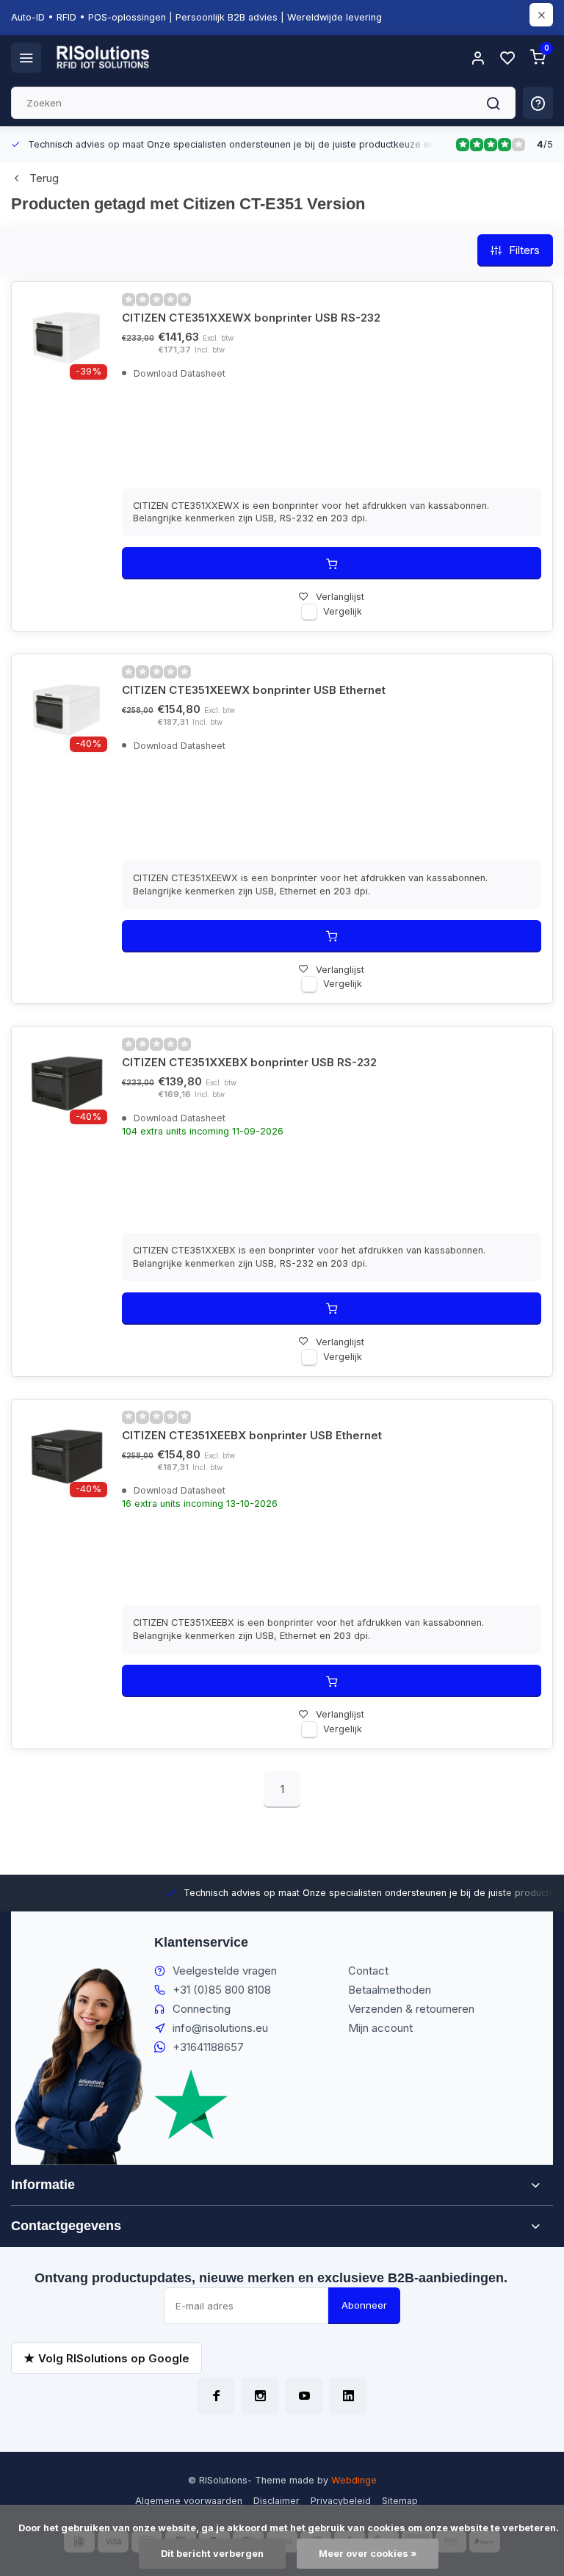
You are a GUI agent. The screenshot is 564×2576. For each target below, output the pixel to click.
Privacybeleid (341, 2501)
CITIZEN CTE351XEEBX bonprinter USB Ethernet (252, 1435)
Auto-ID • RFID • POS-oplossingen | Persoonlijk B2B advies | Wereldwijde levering (196, 17)
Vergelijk (343, 611)
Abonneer (364, 2305)
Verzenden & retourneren (411, 2009)
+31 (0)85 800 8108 (222, 1990)
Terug (44, 178)
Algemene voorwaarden (189, 2501)
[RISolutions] (104, 57)
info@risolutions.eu (220, 2028)
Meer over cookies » (368, 2554)
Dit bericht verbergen (212, 2554)
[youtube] (304, 2396)
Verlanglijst (340, 597)
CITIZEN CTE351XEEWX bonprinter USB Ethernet (254, 690)
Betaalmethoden (390, 1990)
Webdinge (354, 2480)
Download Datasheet (178, 373)
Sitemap (400, 2501)
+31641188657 (208, 2047)
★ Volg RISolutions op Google (106, 2358)
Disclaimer (276, 2501)
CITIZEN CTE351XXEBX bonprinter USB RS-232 (249, 1062)
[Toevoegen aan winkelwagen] (332, 563)
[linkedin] (348, 2396)
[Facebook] (216, 2396)
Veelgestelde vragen (225, 1971)
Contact (368, 1971)
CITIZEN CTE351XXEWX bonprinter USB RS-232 (251, 318)
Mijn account (380, 2028)
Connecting (202, 2009)
